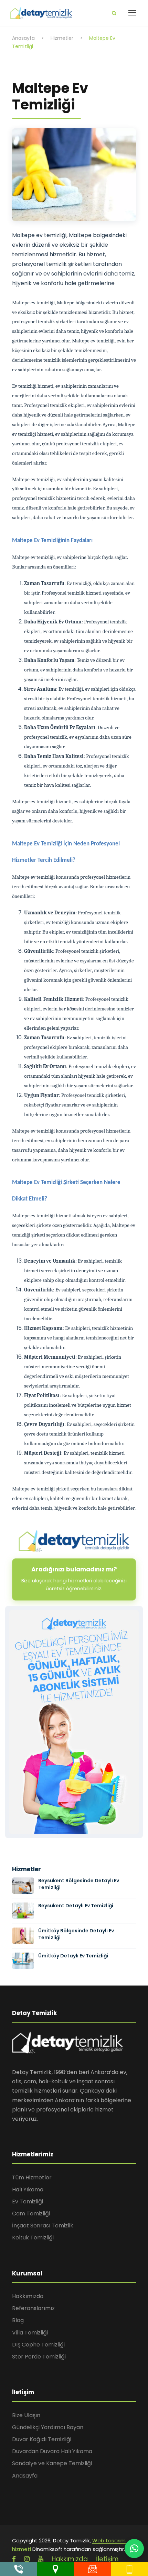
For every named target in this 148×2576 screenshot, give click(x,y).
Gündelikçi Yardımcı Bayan (48, 2427)
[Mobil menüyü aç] (132, 13)
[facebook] (14, 2559)
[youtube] (41, 2559)
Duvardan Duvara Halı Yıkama (52, 2451)
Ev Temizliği (28, 2202)
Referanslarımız (33, 2308)
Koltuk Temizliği (33, 2238)
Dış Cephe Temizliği (38, 2345)
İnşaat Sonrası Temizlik (43, 2226)
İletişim (107, 2559)
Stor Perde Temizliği (39, 2357)
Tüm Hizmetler (32, 2177)
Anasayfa (25, 2476)
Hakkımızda (28, 2296)
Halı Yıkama (28, 2189)
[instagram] (27, 2559)
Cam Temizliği (31, 2214)
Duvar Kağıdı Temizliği (42, 2439)
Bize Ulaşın (26, 2415)
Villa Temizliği (30, 2333)
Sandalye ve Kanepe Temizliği (52, 2463)
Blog (18, 2320)
